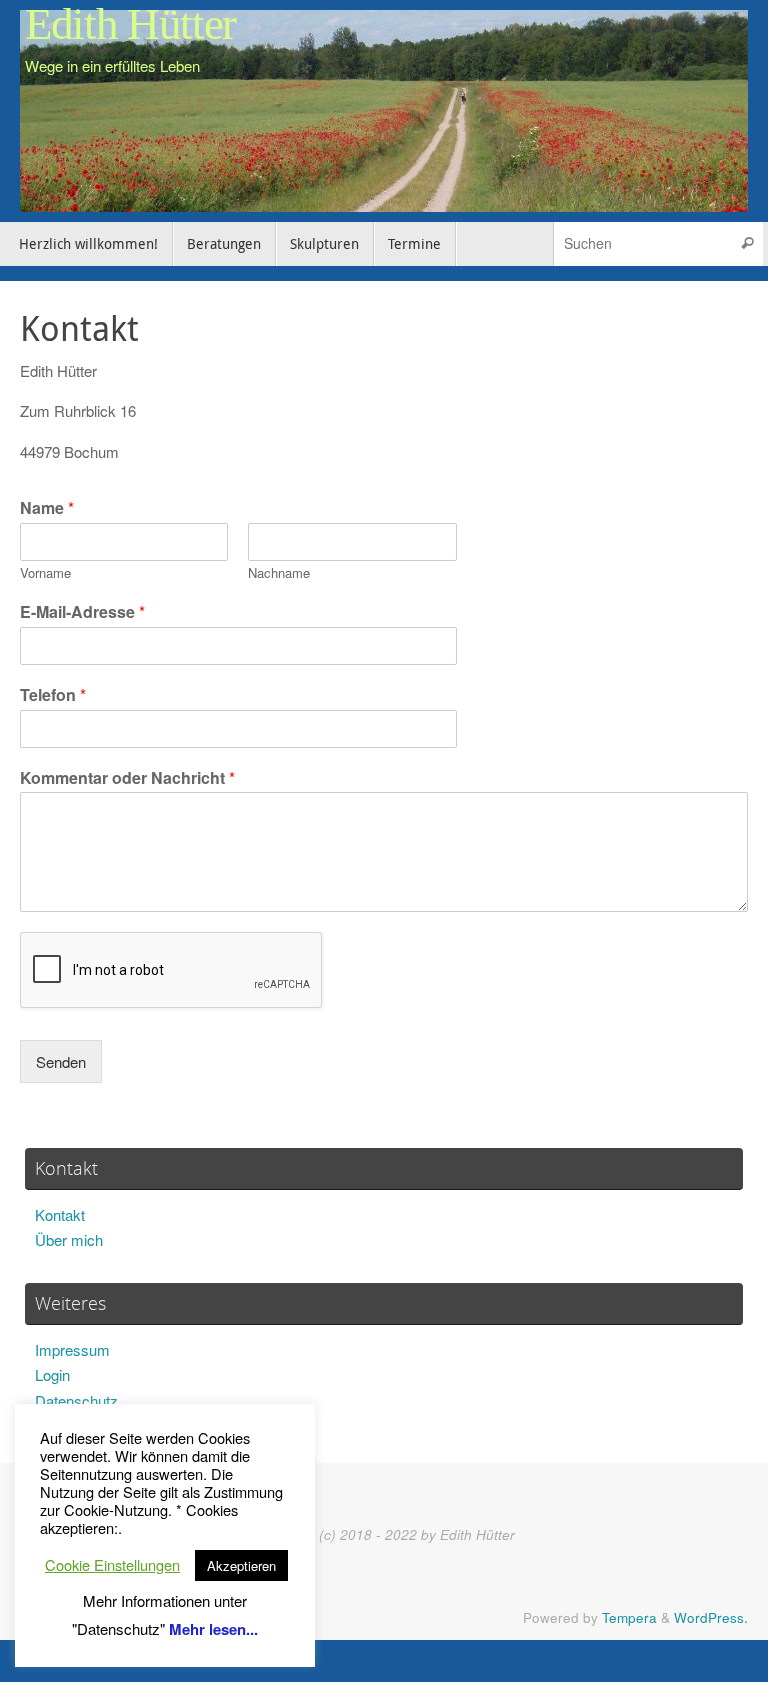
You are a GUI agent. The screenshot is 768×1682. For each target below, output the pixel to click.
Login (52, 1374)
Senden (61, 1061)
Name (47, 508)
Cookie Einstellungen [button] (112, 1565)
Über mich (69, 1239)
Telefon (53, 695)
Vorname (45, 573)
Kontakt (60, 1214)
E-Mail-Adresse (82, 612)
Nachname (279, 573)
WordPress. (711, 1617)
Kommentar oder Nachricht (127, 778)
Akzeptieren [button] (241, 1565)
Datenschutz (76, 1400)
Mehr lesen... (213, 1629)
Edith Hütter (130, 24)
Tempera (629, 1617)
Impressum (72, 1349)
